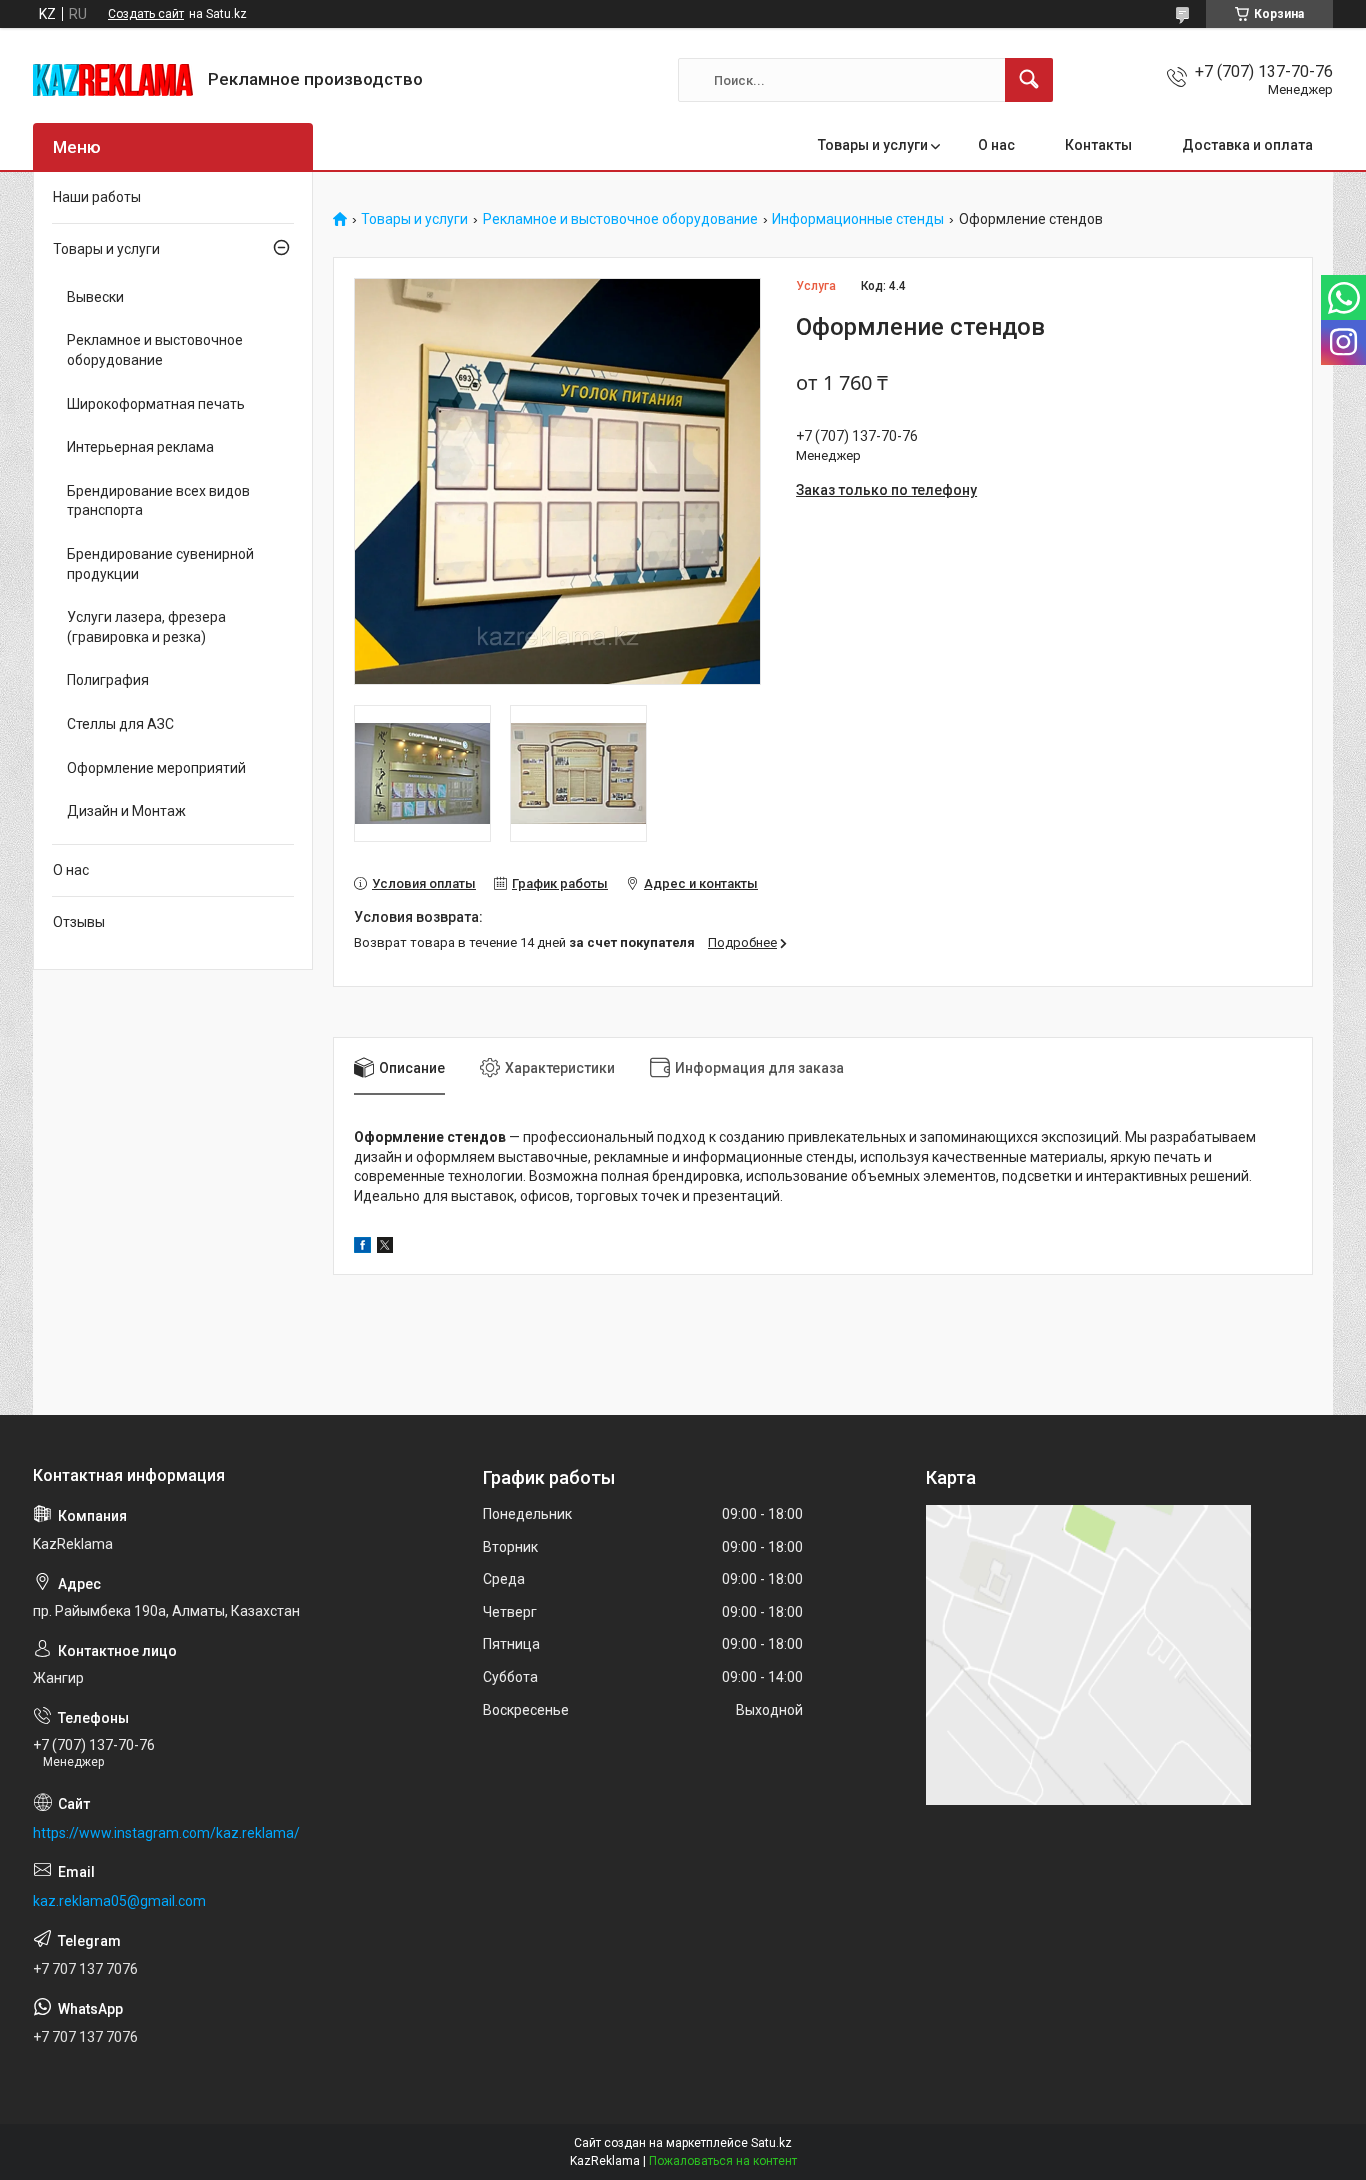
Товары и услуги (873, 145)
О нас (996, 145)
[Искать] (1029, 80)
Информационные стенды (858, 219)
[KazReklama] (113, 80)
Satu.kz (771, 2143)
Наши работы (97, 197)
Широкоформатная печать (156, 404)
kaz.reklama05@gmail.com (119, 1901)
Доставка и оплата (1247, 145)
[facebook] (362, 1248)
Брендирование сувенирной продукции (160, 564)
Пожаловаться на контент (723, 2161)
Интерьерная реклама (140, 447)
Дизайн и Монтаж (126, 811)
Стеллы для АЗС (120, 724)
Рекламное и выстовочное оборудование (620, 219)
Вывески (95, 297)
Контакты (1098, 145)
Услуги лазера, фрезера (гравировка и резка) (146, 627)
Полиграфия (108, 680)
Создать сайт (146, 14)
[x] (385, 1248)
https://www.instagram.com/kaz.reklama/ (166, 1833)
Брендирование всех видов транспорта (158, 501)
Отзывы (79, 922)
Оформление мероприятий (156, 768)
